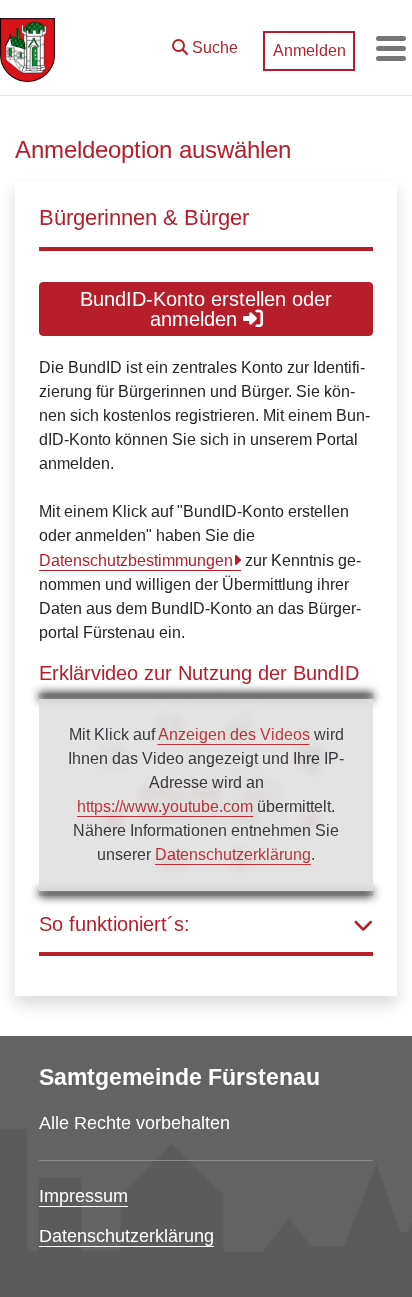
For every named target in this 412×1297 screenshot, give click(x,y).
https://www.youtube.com (165, 806)
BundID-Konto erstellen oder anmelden (206, 309)
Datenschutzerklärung (233, 854)
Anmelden (309, 50)
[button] (205, 43)
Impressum (83, 1196)
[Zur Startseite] (27, 48)
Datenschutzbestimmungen (136, 560)
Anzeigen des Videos (234, 734)
